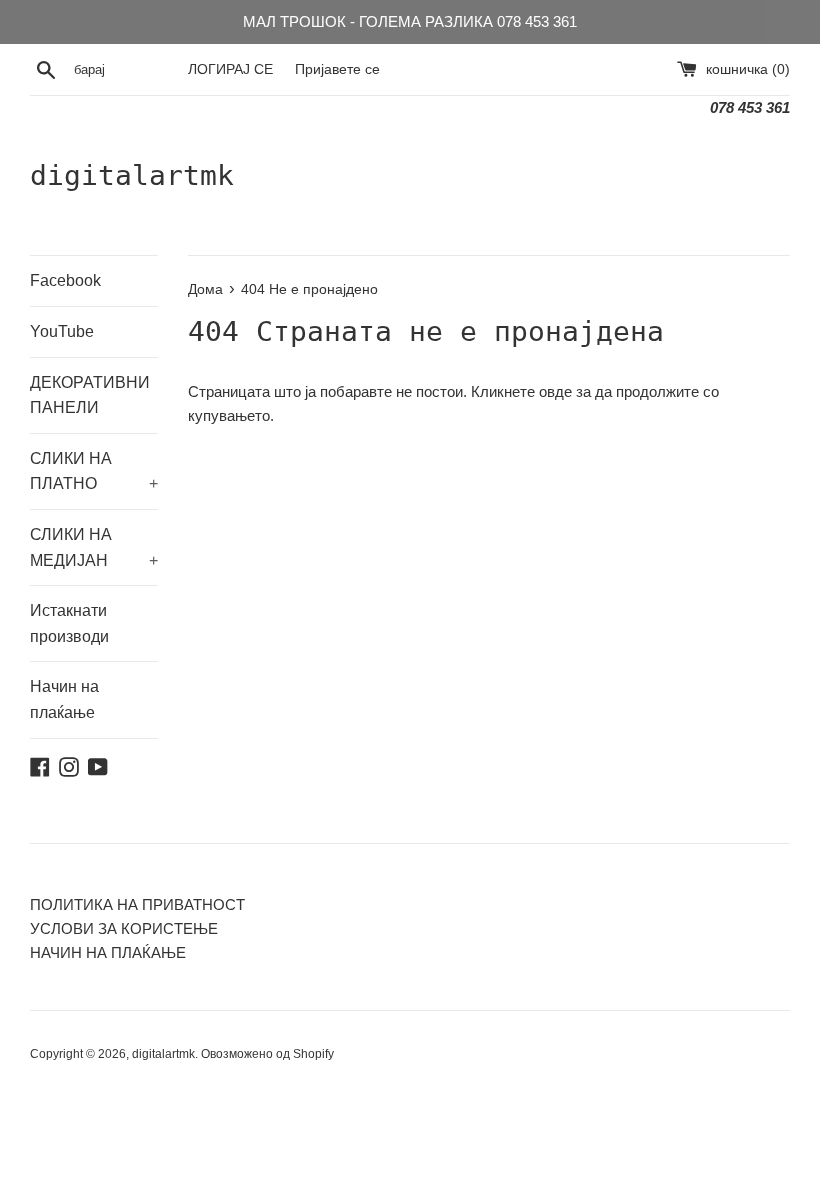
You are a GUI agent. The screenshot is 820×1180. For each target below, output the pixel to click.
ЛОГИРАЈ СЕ (230, 69)
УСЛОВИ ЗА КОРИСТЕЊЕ (124, 928)
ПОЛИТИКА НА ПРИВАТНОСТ (137, 904)
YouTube (62, 331)
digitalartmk (132, 175)
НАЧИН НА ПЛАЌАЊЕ (108, 952)
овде (555, 391)
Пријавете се (337, 69)
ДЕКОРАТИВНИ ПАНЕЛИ (90, 395)
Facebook (65, 280)
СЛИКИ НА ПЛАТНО (94, 471)
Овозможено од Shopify (267, 1054)
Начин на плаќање (64, 699)
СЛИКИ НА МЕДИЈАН (94, 547)
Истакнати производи (69, 623)
